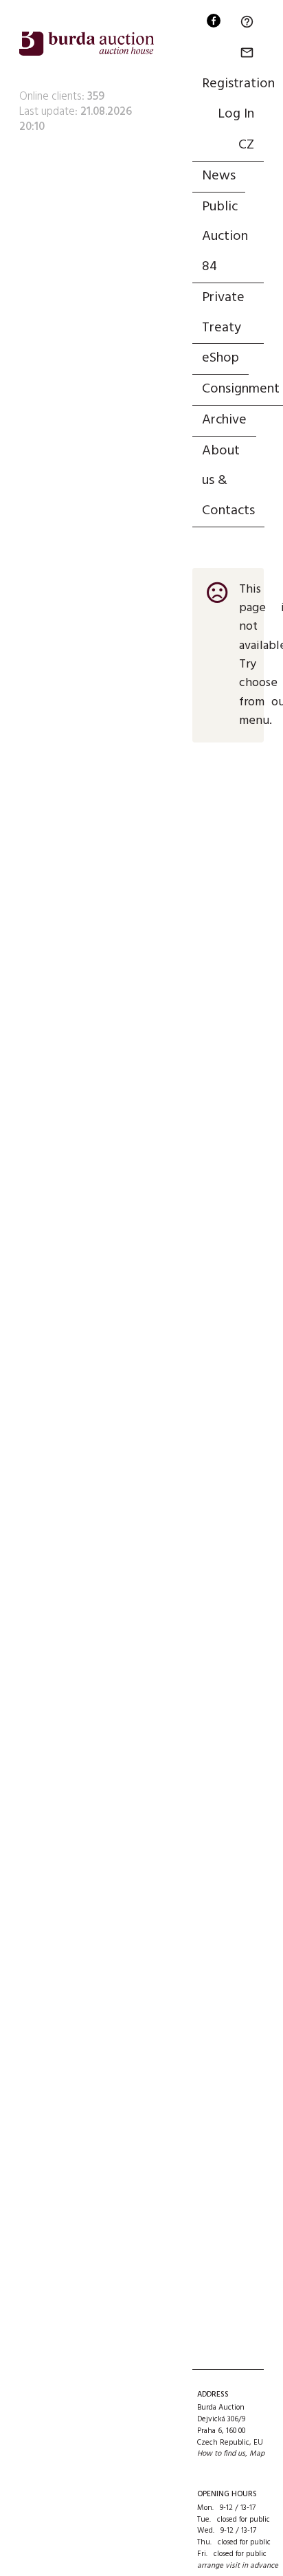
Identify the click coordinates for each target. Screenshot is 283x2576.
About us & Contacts (228, 481)
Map (257, 2454)
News (219, 176)
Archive (224, 420)
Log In (236, 114)
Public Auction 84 (225, 237)
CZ (246, 145)
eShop (220, 358)
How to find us (221, 2454)
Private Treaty (223, 313)
